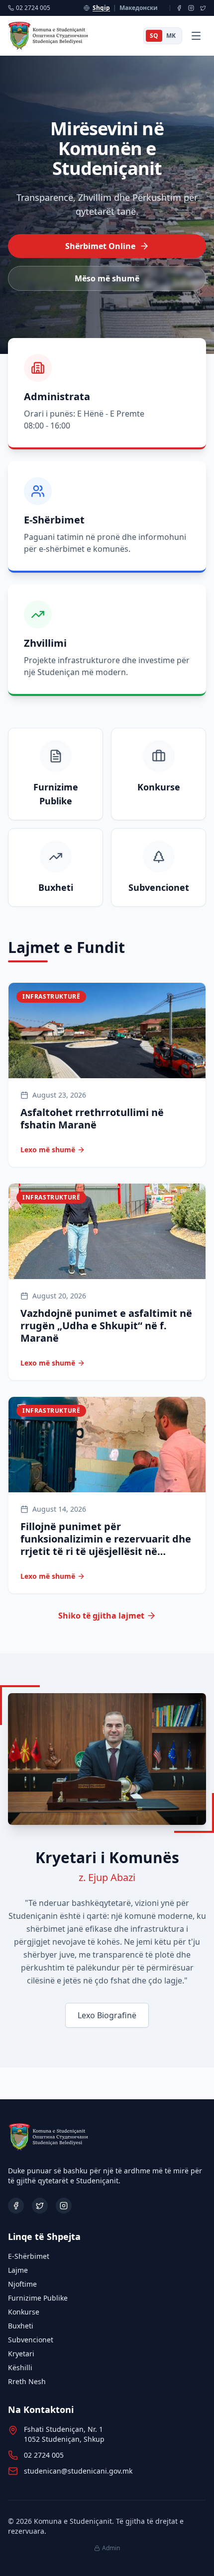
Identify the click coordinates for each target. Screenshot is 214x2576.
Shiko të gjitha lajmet (101, 1616)
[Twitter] (203, 8)
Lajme (18, 2270)
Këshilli (20, 2367)
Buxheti (21, 2326)
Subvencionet (31, 2340)
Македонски (139, 8)
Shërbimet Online (100, 246)
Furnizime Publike (38, 2298)
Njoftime (22, 2284)
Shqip (101, 8)
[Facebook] (179, 8)
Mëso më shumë (107, 278)
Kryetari (21, 2354)
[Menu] (196, 36)
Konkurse (24, 2312)
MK (171, 36)
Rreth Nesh (27, 2381)
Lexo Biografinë (107, 2015)
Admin (111, 2548)
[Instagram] (191, 8)
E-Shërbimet (29, 2256)
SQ (154, 36)
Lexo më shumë (48, 1150)
